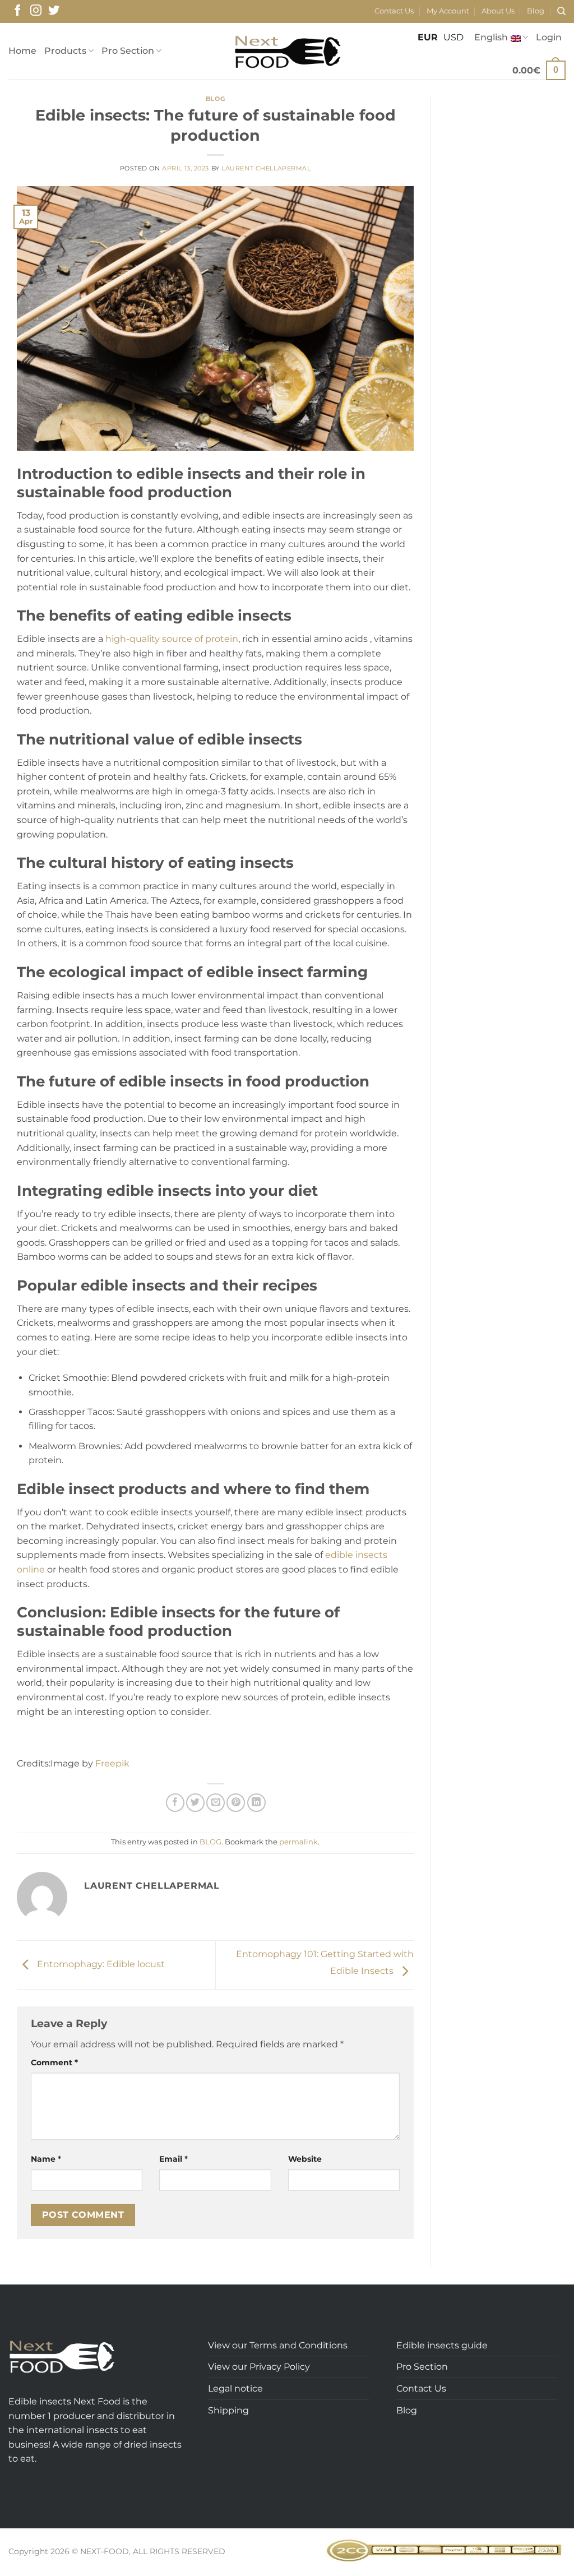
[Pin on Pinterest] (236, 1803)
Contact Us (394, 11)
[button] (549, 38)
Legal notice (235, 2388)
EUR (428, 37)
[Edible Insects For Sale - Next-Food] (287, 51)
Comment (54, 2062)
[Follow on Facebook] (17, 11)
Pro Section (128, 51)
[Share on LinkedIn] (256, 1803)
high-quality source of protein (172, 639)
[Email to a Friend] (216, 1803)
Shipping (228, 2410)
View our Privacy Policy (259, 2367)
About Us (498, 11)
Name (46, 2159)
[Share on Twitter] (195, 1803)
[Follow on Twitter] (54, 11)
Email (173, 2159)
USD (453, 37)
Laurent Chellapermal (266, 168)
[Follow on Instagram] (36, 11)
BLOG (215, 99)
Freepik (112, 1763)
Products (65, 51)
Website (305, 2159)
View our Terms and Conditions (278, 2345)
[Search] (561, 11)
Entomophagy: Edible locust (100, 1964)
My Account (448, 11)
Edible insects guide (442, 2345)
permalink (298, 1842)
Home (22, 51)
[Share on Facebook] (175, 1803)
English (491, 37)
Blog (536, 11)
